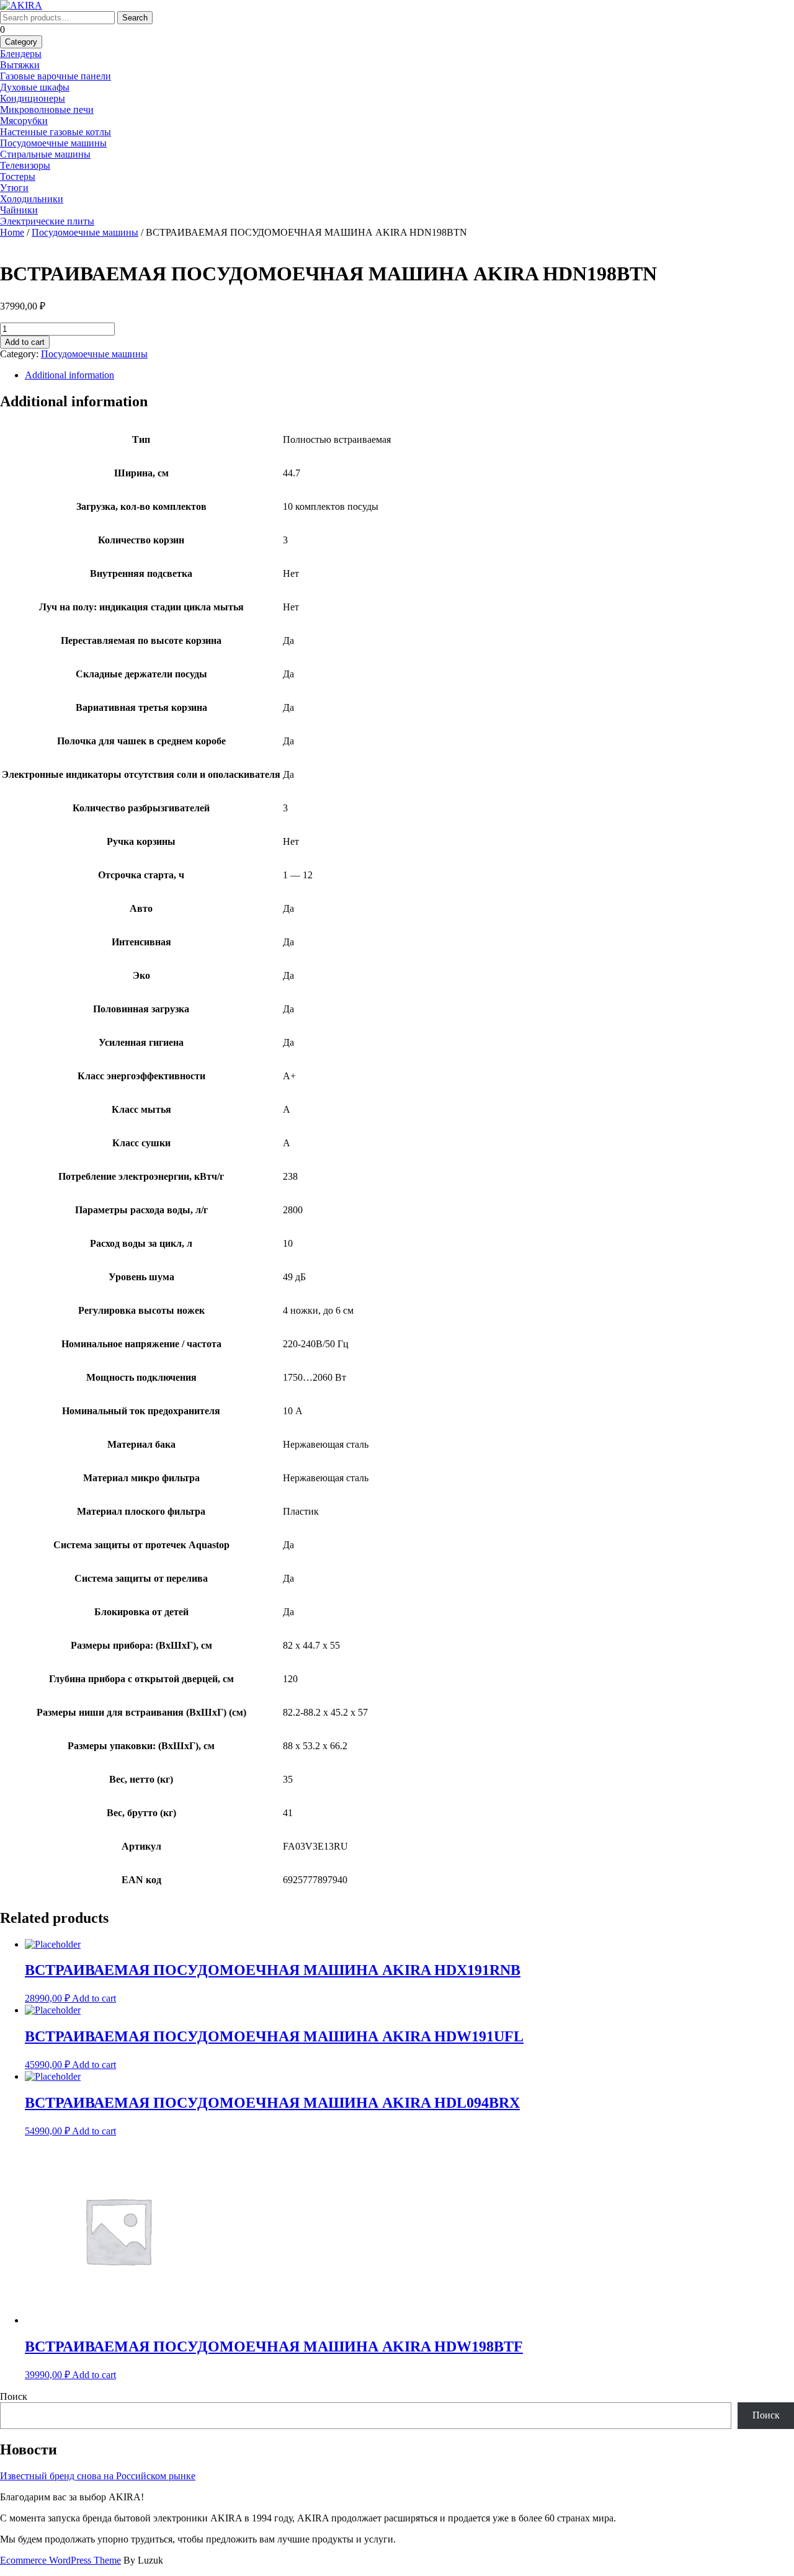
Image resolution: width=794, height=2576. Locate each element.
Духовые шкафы (35, 87)
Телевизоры (25, 165)
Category (21, 42)
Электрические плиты (47, 221)
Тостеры (18, 176)
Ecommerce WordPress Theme (60, 2560)
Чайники (19, 210)
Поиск (14, 2396)
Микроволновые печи (47, 109)
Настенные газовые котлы (56, 132)
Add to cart (25, 342)
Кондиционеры (33, 98)
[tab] (409, 375)
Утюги (14, 188)
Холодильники (32, 199)
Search (135, 18)
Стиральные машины (45, 154)
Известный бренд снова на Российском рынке (98, 2476)
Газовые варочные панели (56, 76)
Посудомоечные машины (53, 143)
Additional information (69, 375)
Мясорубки (24, 121)
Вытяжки (20, 65)
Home (12, 232)
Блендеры (21, 54)
